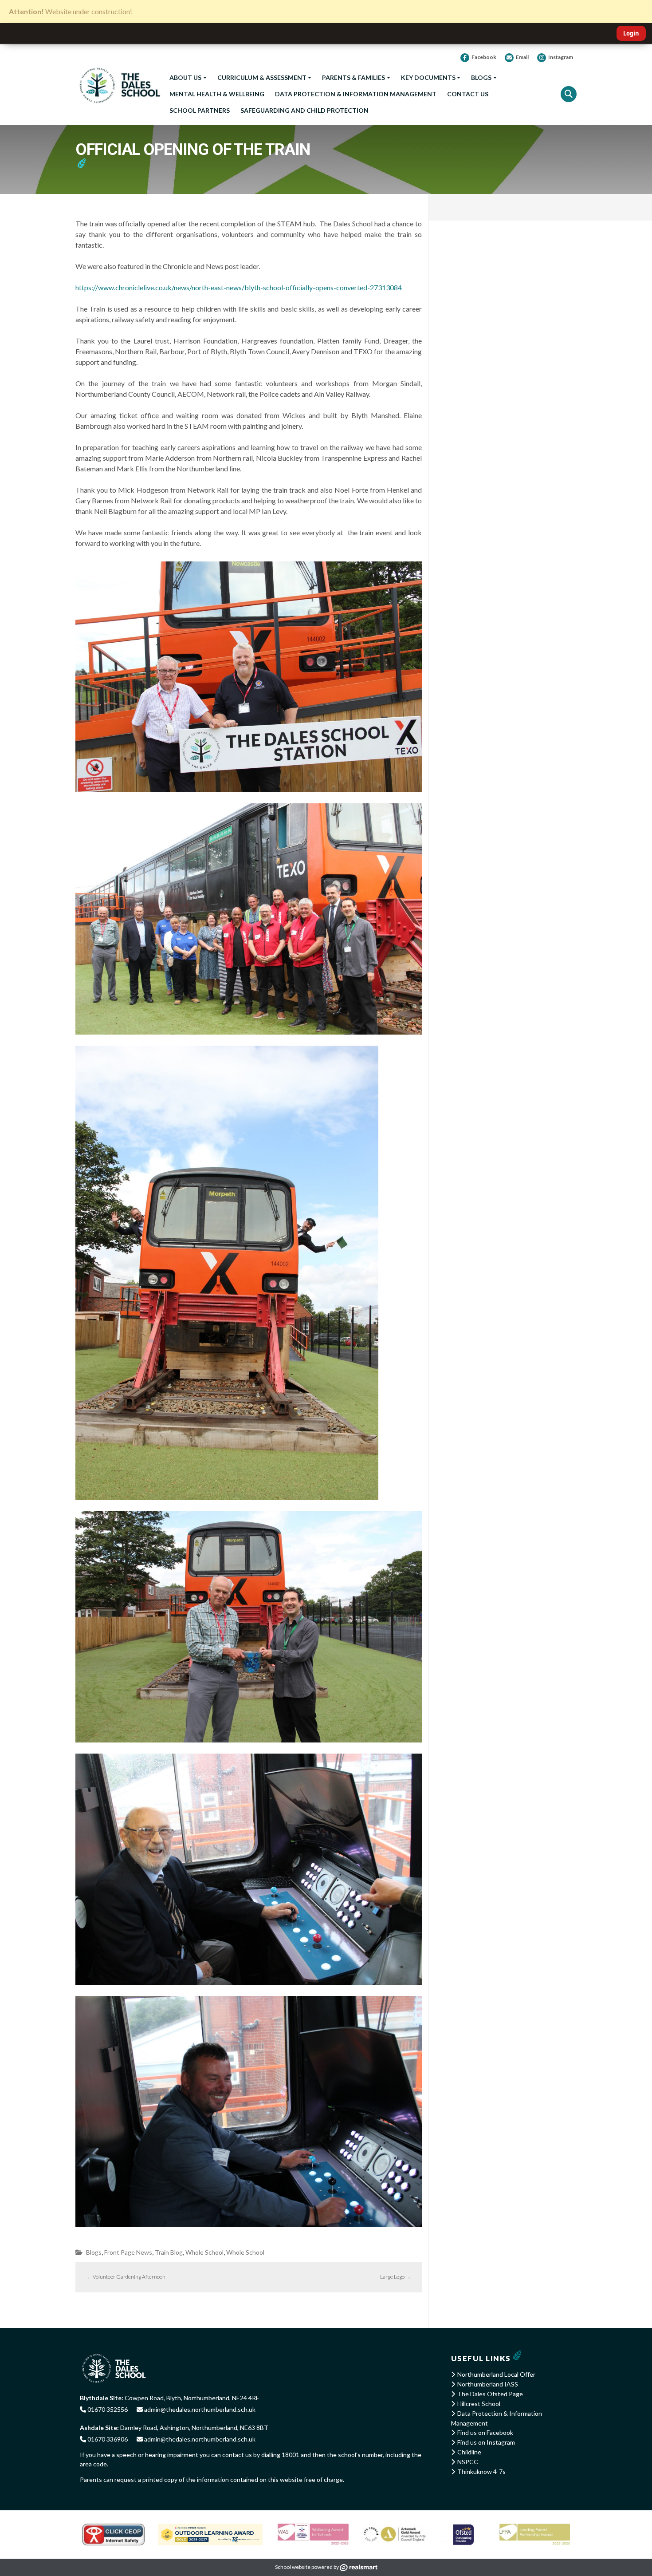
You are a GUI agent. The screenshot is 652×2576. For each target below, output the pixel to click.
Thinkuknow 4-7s (481, 2471)
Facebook (484, 57)
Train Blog (169, 2252)
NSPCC (468, 2462)
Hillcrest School (479, 2404)
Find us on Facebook (485, 2432)
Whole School (204, 2252)
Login (631, 33)
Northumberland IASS (488, 2384)
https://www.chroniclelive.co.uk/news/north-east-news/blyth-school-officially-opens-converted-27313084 (239, 287)
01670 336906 (107, 2439)
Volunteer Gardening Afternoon (126, 2277)
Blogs (94, 2252)
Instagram (561, 57)
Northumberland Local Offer (496, 2374)
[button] (569, 94)
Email (522, 57)
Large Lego (395, 2277)
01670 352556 (107, 2409)
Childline (469, 2452)
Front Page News (128, 2252)
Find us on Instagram (486, 2442)
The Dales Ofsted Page (490, 2394)
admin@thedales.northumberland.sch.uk (199, 2409)
